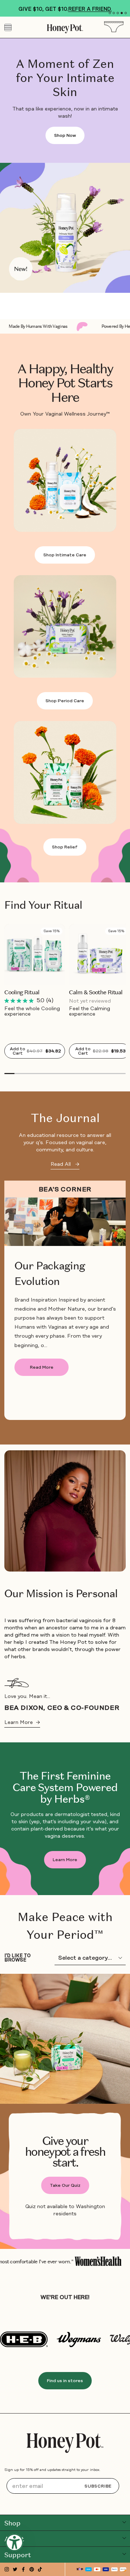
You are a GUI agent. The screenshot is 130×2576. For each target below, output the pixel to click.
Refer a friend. (90, 9)
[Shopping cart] (116, 27)
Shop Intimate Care (65, 555)
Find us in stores (65, 2381)
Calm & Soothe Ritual (96, 992)
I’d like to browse (18, 1958)
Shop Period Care (65, 701)
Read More (42, 1367)
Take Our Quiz (65, 2185)
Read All (65, 1164)
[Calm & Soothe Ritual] (99, 954)
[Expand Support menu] (124, 2554)
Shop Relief (65, 847)
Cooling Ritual (22, 992)
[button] (110, 13)
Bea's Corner (65, 1189)
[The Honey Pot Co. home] (65, 2443)
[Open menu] (8, 27)
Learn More (22, 1722)
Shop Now (65, 135)
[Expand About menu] (124, 2538)
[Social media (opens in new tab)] (7, 2569)
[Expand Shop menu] (124, 2522)
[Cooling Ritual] (35, 954)
